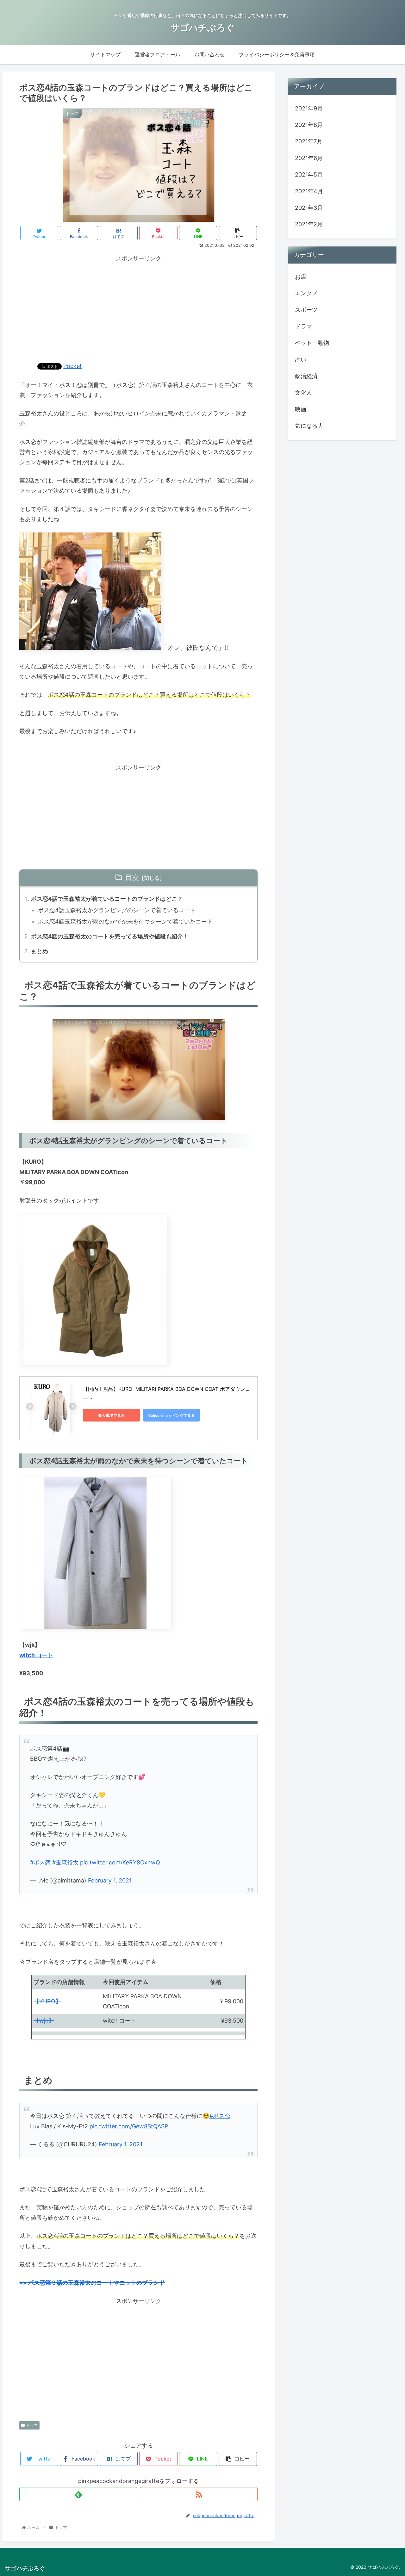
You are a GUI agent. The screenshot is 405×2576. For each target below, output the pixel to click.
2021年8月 (309, 125)
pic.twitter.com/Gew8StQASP (129, 2126)
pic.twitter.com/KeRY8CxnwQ (120, 1862)
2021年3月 (309, 208)
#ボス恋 (40, 1862)
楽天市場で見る (111, 1415)
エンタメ (306, 293)
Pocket (73, 366)
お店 (301, 276)
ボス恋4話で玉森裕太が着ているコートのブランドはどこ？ (107, 899)
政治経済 (306, 376)
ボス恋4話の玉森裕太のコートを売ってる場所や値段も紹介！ (110, 936)
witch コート (36, 1655)
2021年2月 (309, 224)
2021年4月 (309, 191)
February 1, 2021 (110, 1880)
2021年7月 (309, 141)
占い (301, 359)
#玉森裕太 (65, 1862)
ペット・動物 (312, 343)
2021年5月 (309, 174)
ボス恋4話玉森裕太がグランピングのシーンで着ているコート (117, 910)
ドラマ (32, 2425)
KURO (47, 2001)
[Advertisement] (138, 308)
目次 (132, 877)
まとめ (40, 951)
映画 (301, 409)
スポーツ (306, 310)
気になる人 (309, 426)
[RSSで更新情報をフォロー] (199, 2494)
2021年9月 (309, 108)
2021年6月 (309, 158)
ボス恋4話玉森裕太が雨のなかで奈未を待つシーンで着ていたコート (125, 921)
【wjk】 (44, 2021)
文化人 (303, 392)
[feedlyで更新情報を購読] (78, 2494)
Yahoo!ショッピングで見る (171, 1415)
